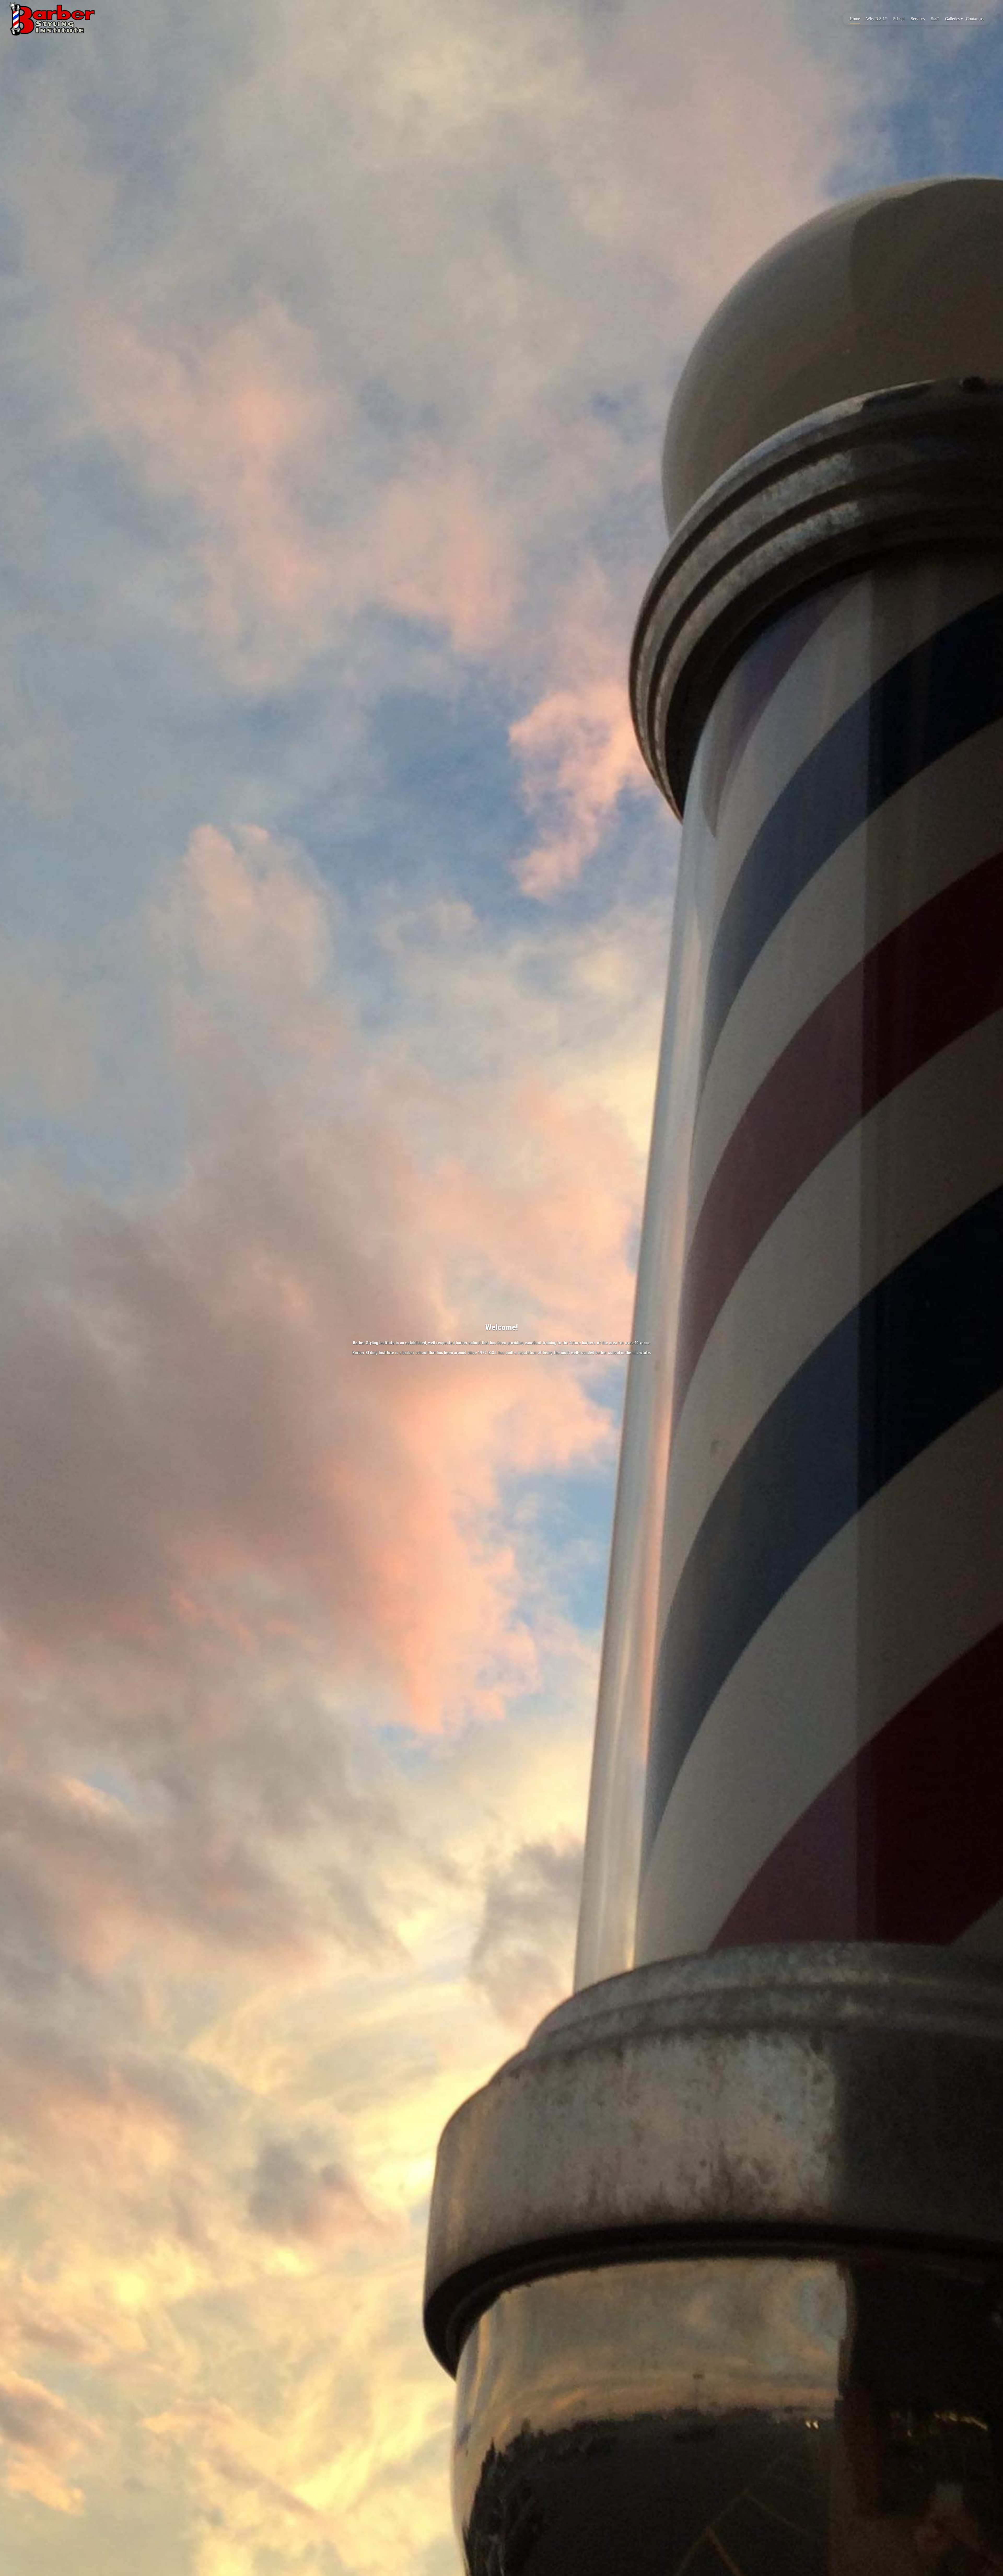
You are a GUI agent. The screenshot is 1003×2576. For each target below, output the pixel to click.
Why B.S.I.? (876, 19)
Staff (935, 19)
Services (918, 19)
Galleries (952, 19)
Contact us (975, 19)
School (899, 19)
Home (855, 19)
